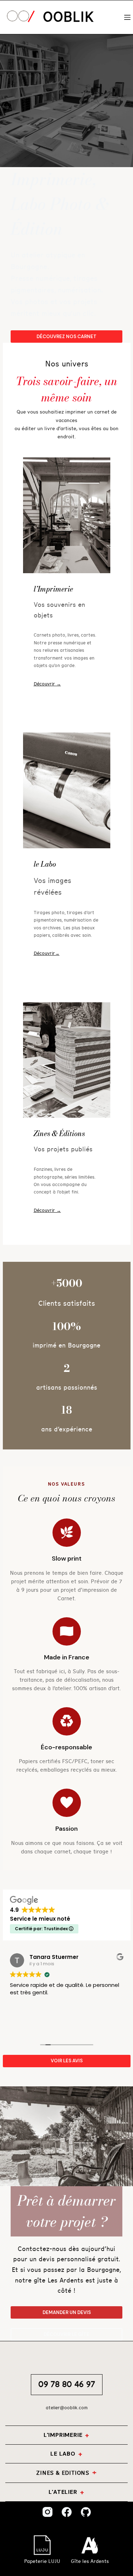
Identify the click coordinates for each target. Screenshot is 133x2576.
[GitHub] (86, 2512)
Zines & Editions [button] (63, 2473)
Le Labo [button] (63, 2454)
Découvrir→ (47, 954)
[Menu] (127, 17)
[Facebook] (67, 2512)
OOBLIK (68, 17)
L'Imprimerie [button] (63, 2435)
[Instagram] (48, 2512)
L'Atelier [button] (63, 2492)
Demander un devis (67, 2312)
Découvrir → (47, 684)
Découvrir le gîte (66, 2334)
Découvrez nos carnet (66, 337)
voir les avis (67, 2061)
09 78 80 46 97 (67, 2384)
